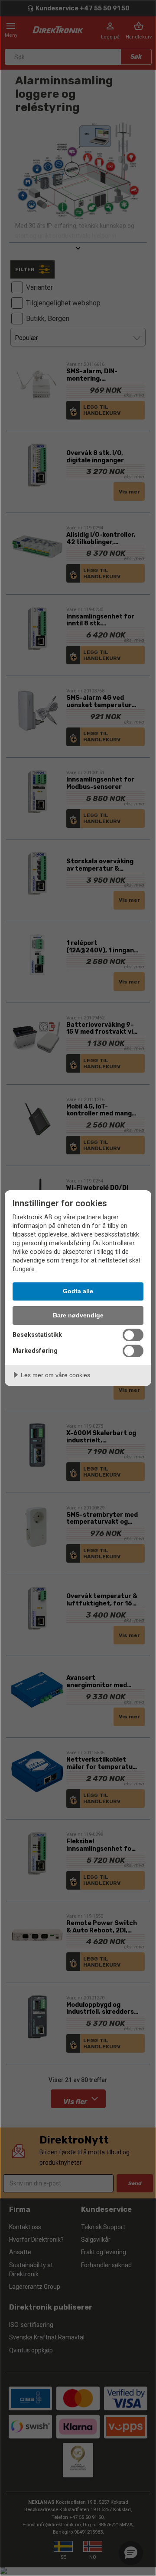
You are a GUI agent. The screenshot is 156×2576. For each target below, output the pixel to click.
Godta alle (78, 1291)
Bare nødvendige (78, 1315)
